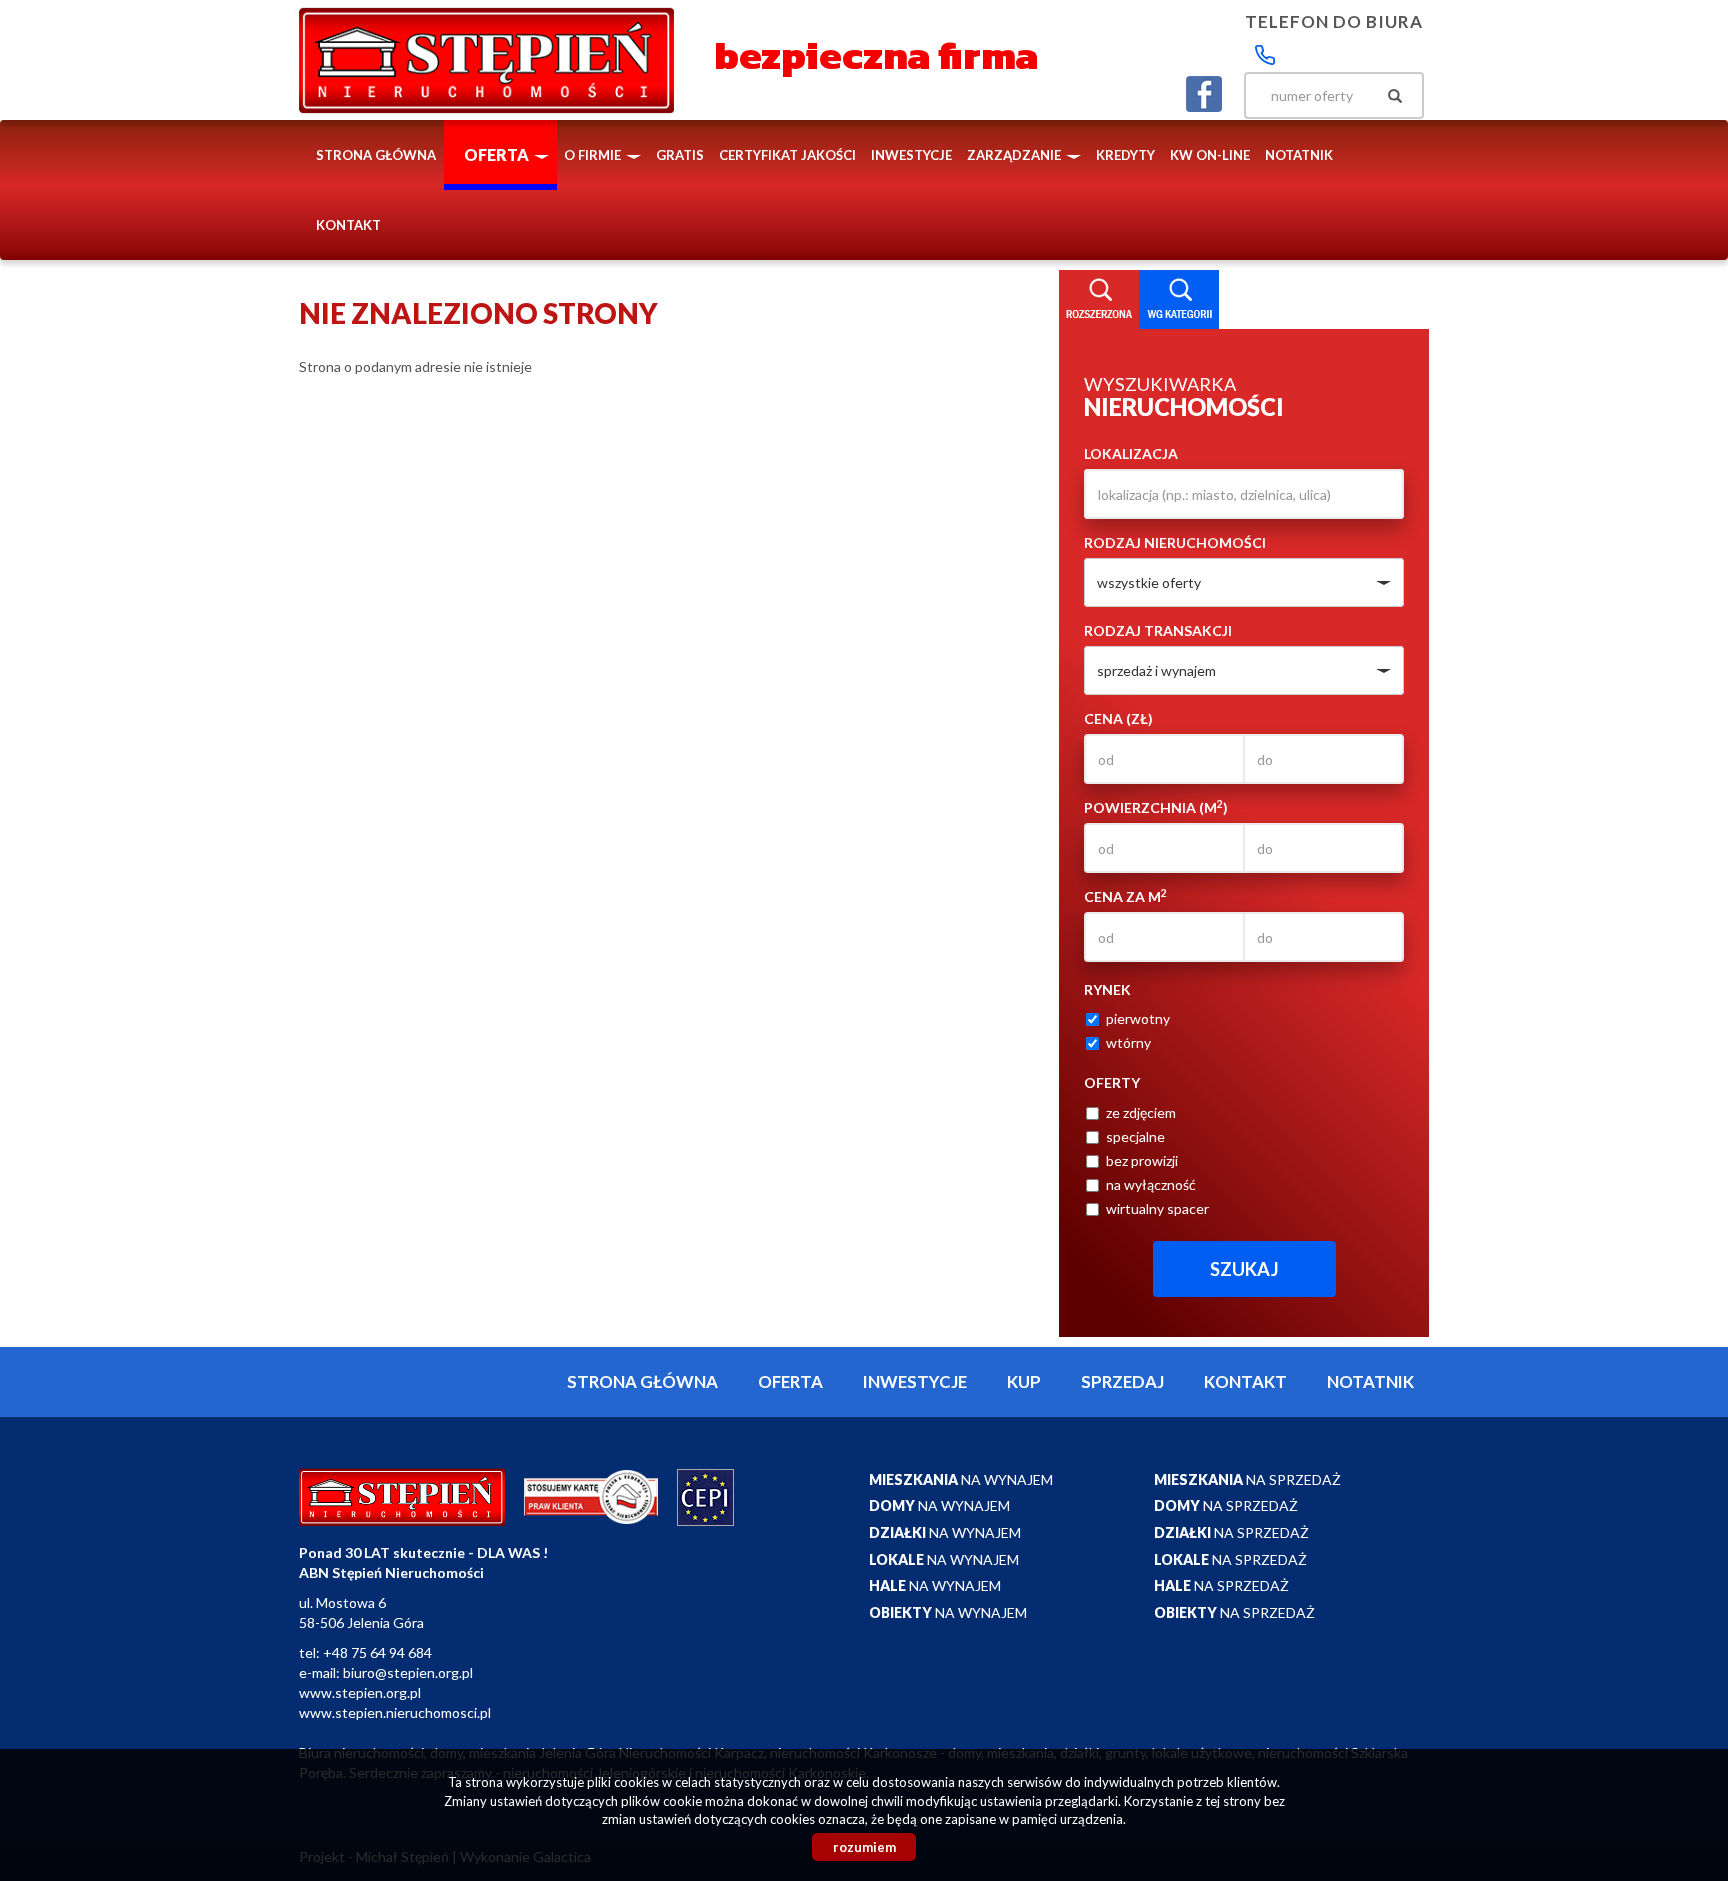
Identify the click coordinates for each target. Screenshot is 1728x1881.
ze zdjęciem (1141, 1112)
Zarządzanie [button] (1015, 155)
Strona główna (376, 155)
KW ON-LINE (1210, 155)
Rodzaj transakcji (1158, 630)
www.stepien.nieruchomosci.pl (395, 1712)
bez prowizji (1142, 1160)
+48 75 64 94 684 (377, 1652)
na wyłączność (1151, 1184)
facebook (1204, 94)
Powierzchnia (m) (1156, 807)
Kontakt (348, 225)
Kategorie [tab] (1179, 300)
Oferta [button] (498, 154)
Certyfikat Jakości (787, 155)
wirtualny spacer (1157, 1208)
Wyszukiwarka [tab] (1099, 300)
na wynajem (961, 1479)
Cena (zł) (1118, 718)
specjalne (1135, 1136)
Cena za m (1125, 896)
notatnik (1299, 155)
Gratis (680, 155)
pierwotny (1138, 1018)
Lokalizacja (1131, 453)
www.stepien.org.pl (360, 1692)
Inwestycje (911, 155)
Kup (1024, 1381)
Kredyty (1125, 155)
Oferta (790, 1381)
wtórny (1128, 1042)
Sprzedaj (1122, 1381)
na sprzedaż (1247, 1479)
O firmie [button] (594, 155)
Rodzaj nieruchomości (1175, 542)
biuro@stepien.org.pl (408, 1672)
